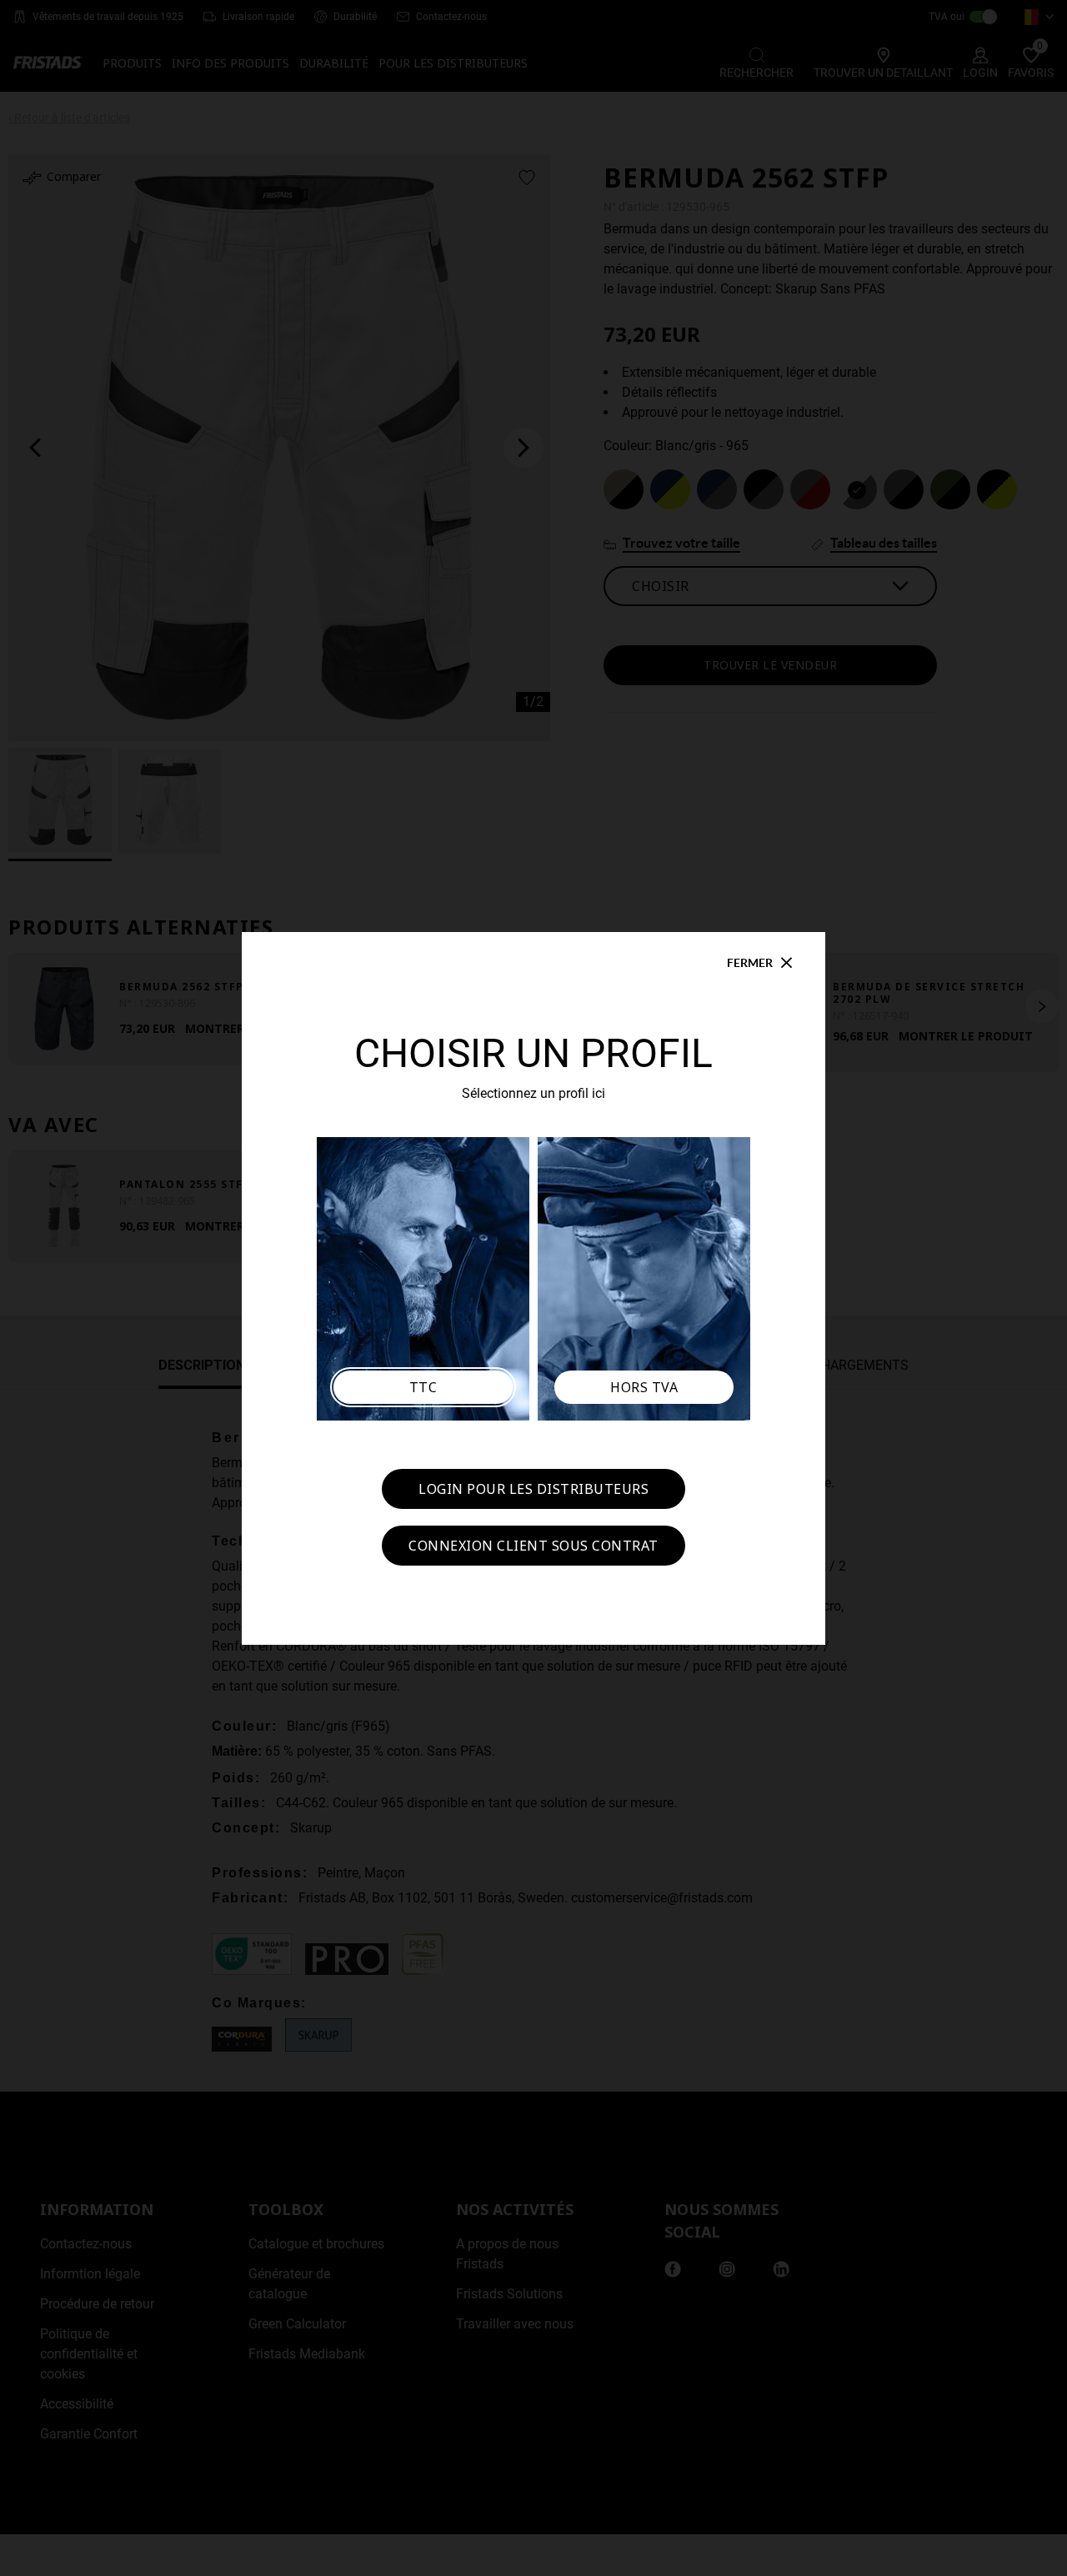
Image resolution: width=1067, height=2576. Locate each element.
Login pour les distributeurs (533, 1489)
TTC (423, 1387)
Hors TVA (644, 1387)
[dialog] (533, 1288)
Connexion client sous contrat (533, 1546)
